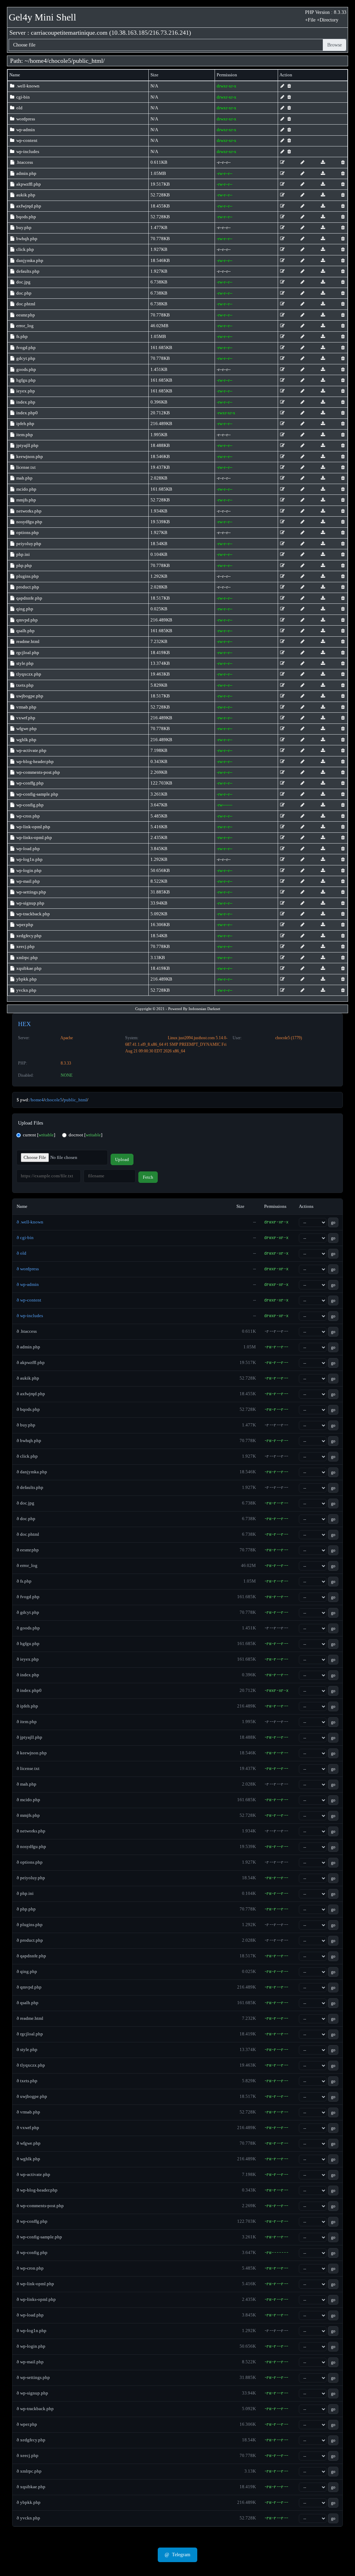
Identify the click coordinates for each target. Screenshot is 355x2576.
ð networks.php (31, 1831)
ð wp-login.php (31, 2346)
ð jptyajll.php (29, 1737)
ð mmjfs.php (28, 1815)
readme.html (27, 641)
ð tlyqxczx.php (31, 2065)
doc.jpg (23, 282)
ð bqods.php (28, 1409)
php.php (24, 565)
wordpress (25, 119)
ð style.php (27, 2049)
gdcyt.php (25, 358)
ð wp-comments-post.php (40, 2206)
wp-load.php (28, 849)
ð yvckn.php (28, 2518)
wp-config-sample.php (37, 794)
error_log (24, 326)
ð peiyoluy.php (31, 1878)
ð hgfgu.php (28, 1643)
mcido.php (26, 489)
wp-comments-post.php (38, 772)
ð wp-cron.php (30, 2268)
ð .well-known (30, 1222)
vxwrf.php (25, 718)
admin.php (26, 173)
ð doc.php (26, 1519)
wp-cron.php (28, 816)
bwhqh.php (26, 239)
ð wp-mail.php (30, 2362)
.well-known (27, 86)
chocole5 (60, 61)
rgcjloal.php (27, 653)
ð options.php (30, 1862)
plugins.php (27, 576)
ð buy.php (26, 1425)
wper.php (24, 925)
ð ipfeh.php (27, 1706)
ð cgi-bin (25, 1238)
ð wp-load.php (30, 2315)
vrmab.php (26, 707)
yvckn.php (26, 990)
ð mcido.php (28, 1800)
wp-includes (27, 151)
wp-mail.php (28, 881)
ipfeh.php (25, 423)
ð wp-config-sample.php (39, 2237)
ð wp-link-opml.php (35, 2284)
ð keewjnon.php (32, 1753)
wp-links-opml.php (34, 837)
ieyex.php (25, 391)
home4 (38, 61)
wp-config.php (29, 805)
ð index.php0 (29, 1690)
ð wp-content (29, 1300)
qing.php (24, 609)
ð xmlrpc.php (29, 2471)
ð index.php (28, 1675)
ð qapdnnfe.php (31, 1956)
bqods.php (26, 217)
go (333, 1222)
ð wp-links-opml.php (36, 2299)
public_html (88, 61)
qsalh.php (25, 631)
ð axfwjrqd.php (31, 1394)
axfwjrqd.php (28, 206)
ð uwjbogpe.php (32, 2096)
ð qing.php (27, 1971)
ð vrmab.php (28, 2112)
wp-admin (25, 130)
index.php (25, 402)
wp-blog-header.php (34, 761)
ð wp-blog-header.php (37, 2190)
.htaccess (24, 162)
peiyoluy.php (28, 544)
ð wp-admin (28, 1284)
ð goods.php (28, 1628)
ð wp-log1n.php (32, 2331)
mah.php (24, 478)
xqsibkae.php (28, 968)
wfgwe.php (26, 728)
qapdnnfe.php (29, 598)
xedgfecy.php (28, 936)
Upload (122, 1159)
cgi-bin (23, 97)
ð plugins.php (30, 1925)
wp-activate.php (31, 750)
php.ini (23, 554)
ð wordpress (28, 1269)
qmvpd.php (27, 620)
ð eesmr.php (28, 1550)
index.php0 (27, 413)
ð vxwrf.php (28, 2128)
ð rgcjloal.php (30, 2034)
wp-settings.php (31, 892)
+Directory (328, 20)
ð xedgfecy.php (31, 2440)
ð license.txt (28, 1768)
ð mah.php (27, 1784)
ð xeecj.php (28, 2455)
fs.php (21, 336)
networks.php (28, 511)
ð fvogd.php (28, 1597)
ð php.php (26, 1909)
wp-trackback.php (33, 914)
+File (310, 20)
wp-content (26, 140)
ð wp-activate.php (33, 2174)
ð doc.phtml (28, 1534)
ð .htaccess (27, 1331)
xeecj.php (25, 946)
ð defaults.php (30, 1487)
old (19, 108)
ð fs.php (24, 1581)
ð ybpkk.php (29, 2502)
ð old (21, 1253)
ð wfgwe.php (29, 2143)
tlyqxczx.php (28, 674)
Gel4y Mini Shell (42, 17)
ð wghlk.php (28, 2159)
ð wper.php (27, 2424)
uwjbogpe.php (29, 696)
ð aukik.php (28, 1378)
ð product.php (30, 1940)
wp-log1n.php (29, 859)
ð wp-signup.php (32, 2393)
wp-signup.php (30, 903)
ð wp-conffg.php (32, 2221)
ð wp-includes (30, 1316)
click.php (25, 249)
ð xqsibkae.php (31, 2487)
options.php (27, 532)
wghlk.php (26, 740)
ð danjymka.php (32, 1472)
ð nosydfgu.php (31, 1846)
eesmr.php (25, 315)
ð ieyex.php (28, 1659)
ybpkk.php (26, 979)
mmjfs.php (26, 500)
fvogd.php (25, 348)
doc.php (23, 293)
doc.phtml (25, 304)
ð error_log (27, 1565)
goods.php (26, 369)
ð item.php (27, 1722)
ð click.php (27, 1456)
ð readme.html (30, 2018)
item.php (24, 435)
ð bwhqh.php (29, 1440)
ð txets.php (27, 2081)
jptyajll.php (27, 445)
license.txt (25, 467)
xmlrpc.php (27, 957)
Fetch (148, 1177)
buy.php (23, 227)
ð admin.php (28, 1347)
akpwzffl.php (28, 184)
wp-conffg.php (29, 783)
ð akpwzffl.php (31, 1362)
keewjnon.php (29, 456)
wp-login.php (28, 870)
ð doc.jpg (25, 1503)
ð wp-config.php (32, 2252)
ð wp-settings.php (33, 2377)
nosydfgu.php (29, 522)
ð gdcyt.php (28, 1612)
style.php (24, 663)
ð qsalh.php (28, 2003)
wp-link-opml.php (33, 827)
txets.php (24, 685)
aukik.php (25, 195)
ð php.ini (25, 1893)
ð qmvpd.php (29, 1987)
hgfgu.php (25, 380)
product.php (27, 587)
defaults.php (27, 271)
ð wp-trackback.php (35, 2409)
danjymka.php (29, 260)
